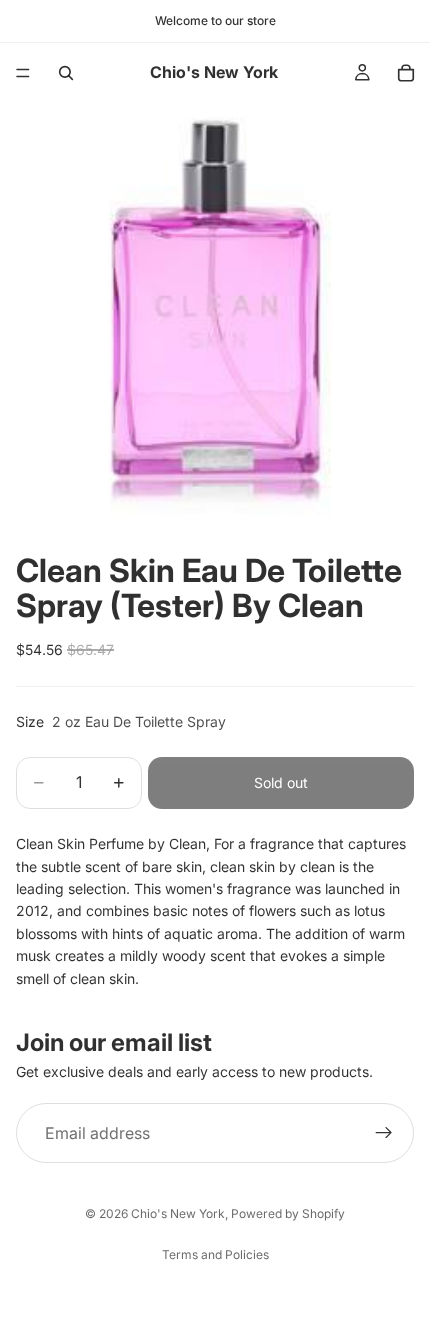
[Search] (66, 73)
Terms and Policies (215, 1254)
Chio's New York (178, 1213)
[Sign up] (384, 1133)
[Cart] (406, 73)
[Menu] (23, 73)
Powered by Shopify (288, 1213)
